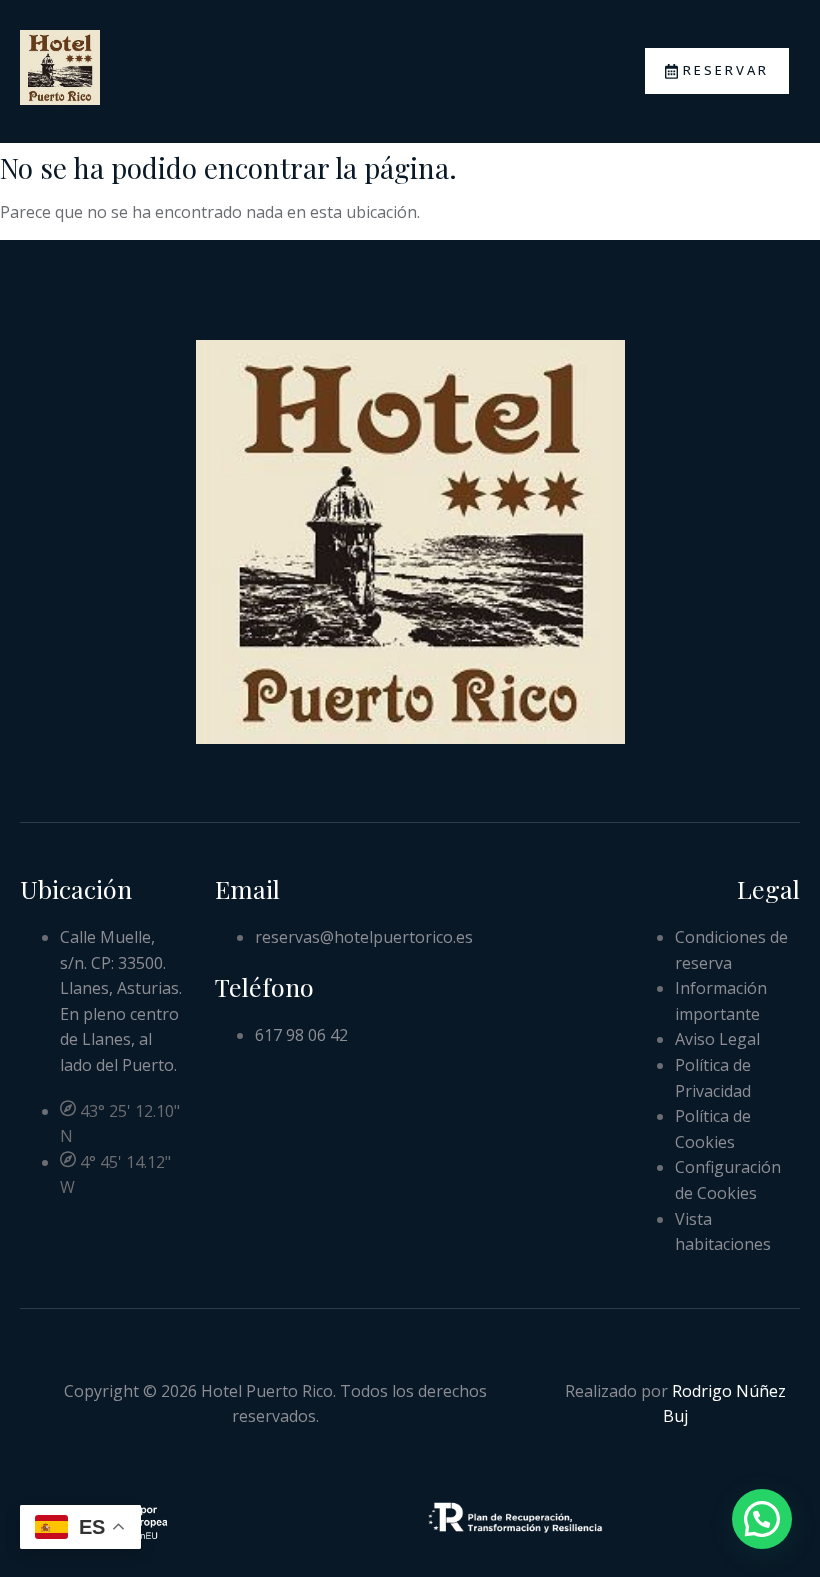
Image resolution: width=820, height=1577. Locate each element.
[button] (762, 1519)
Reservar (726, 70)
